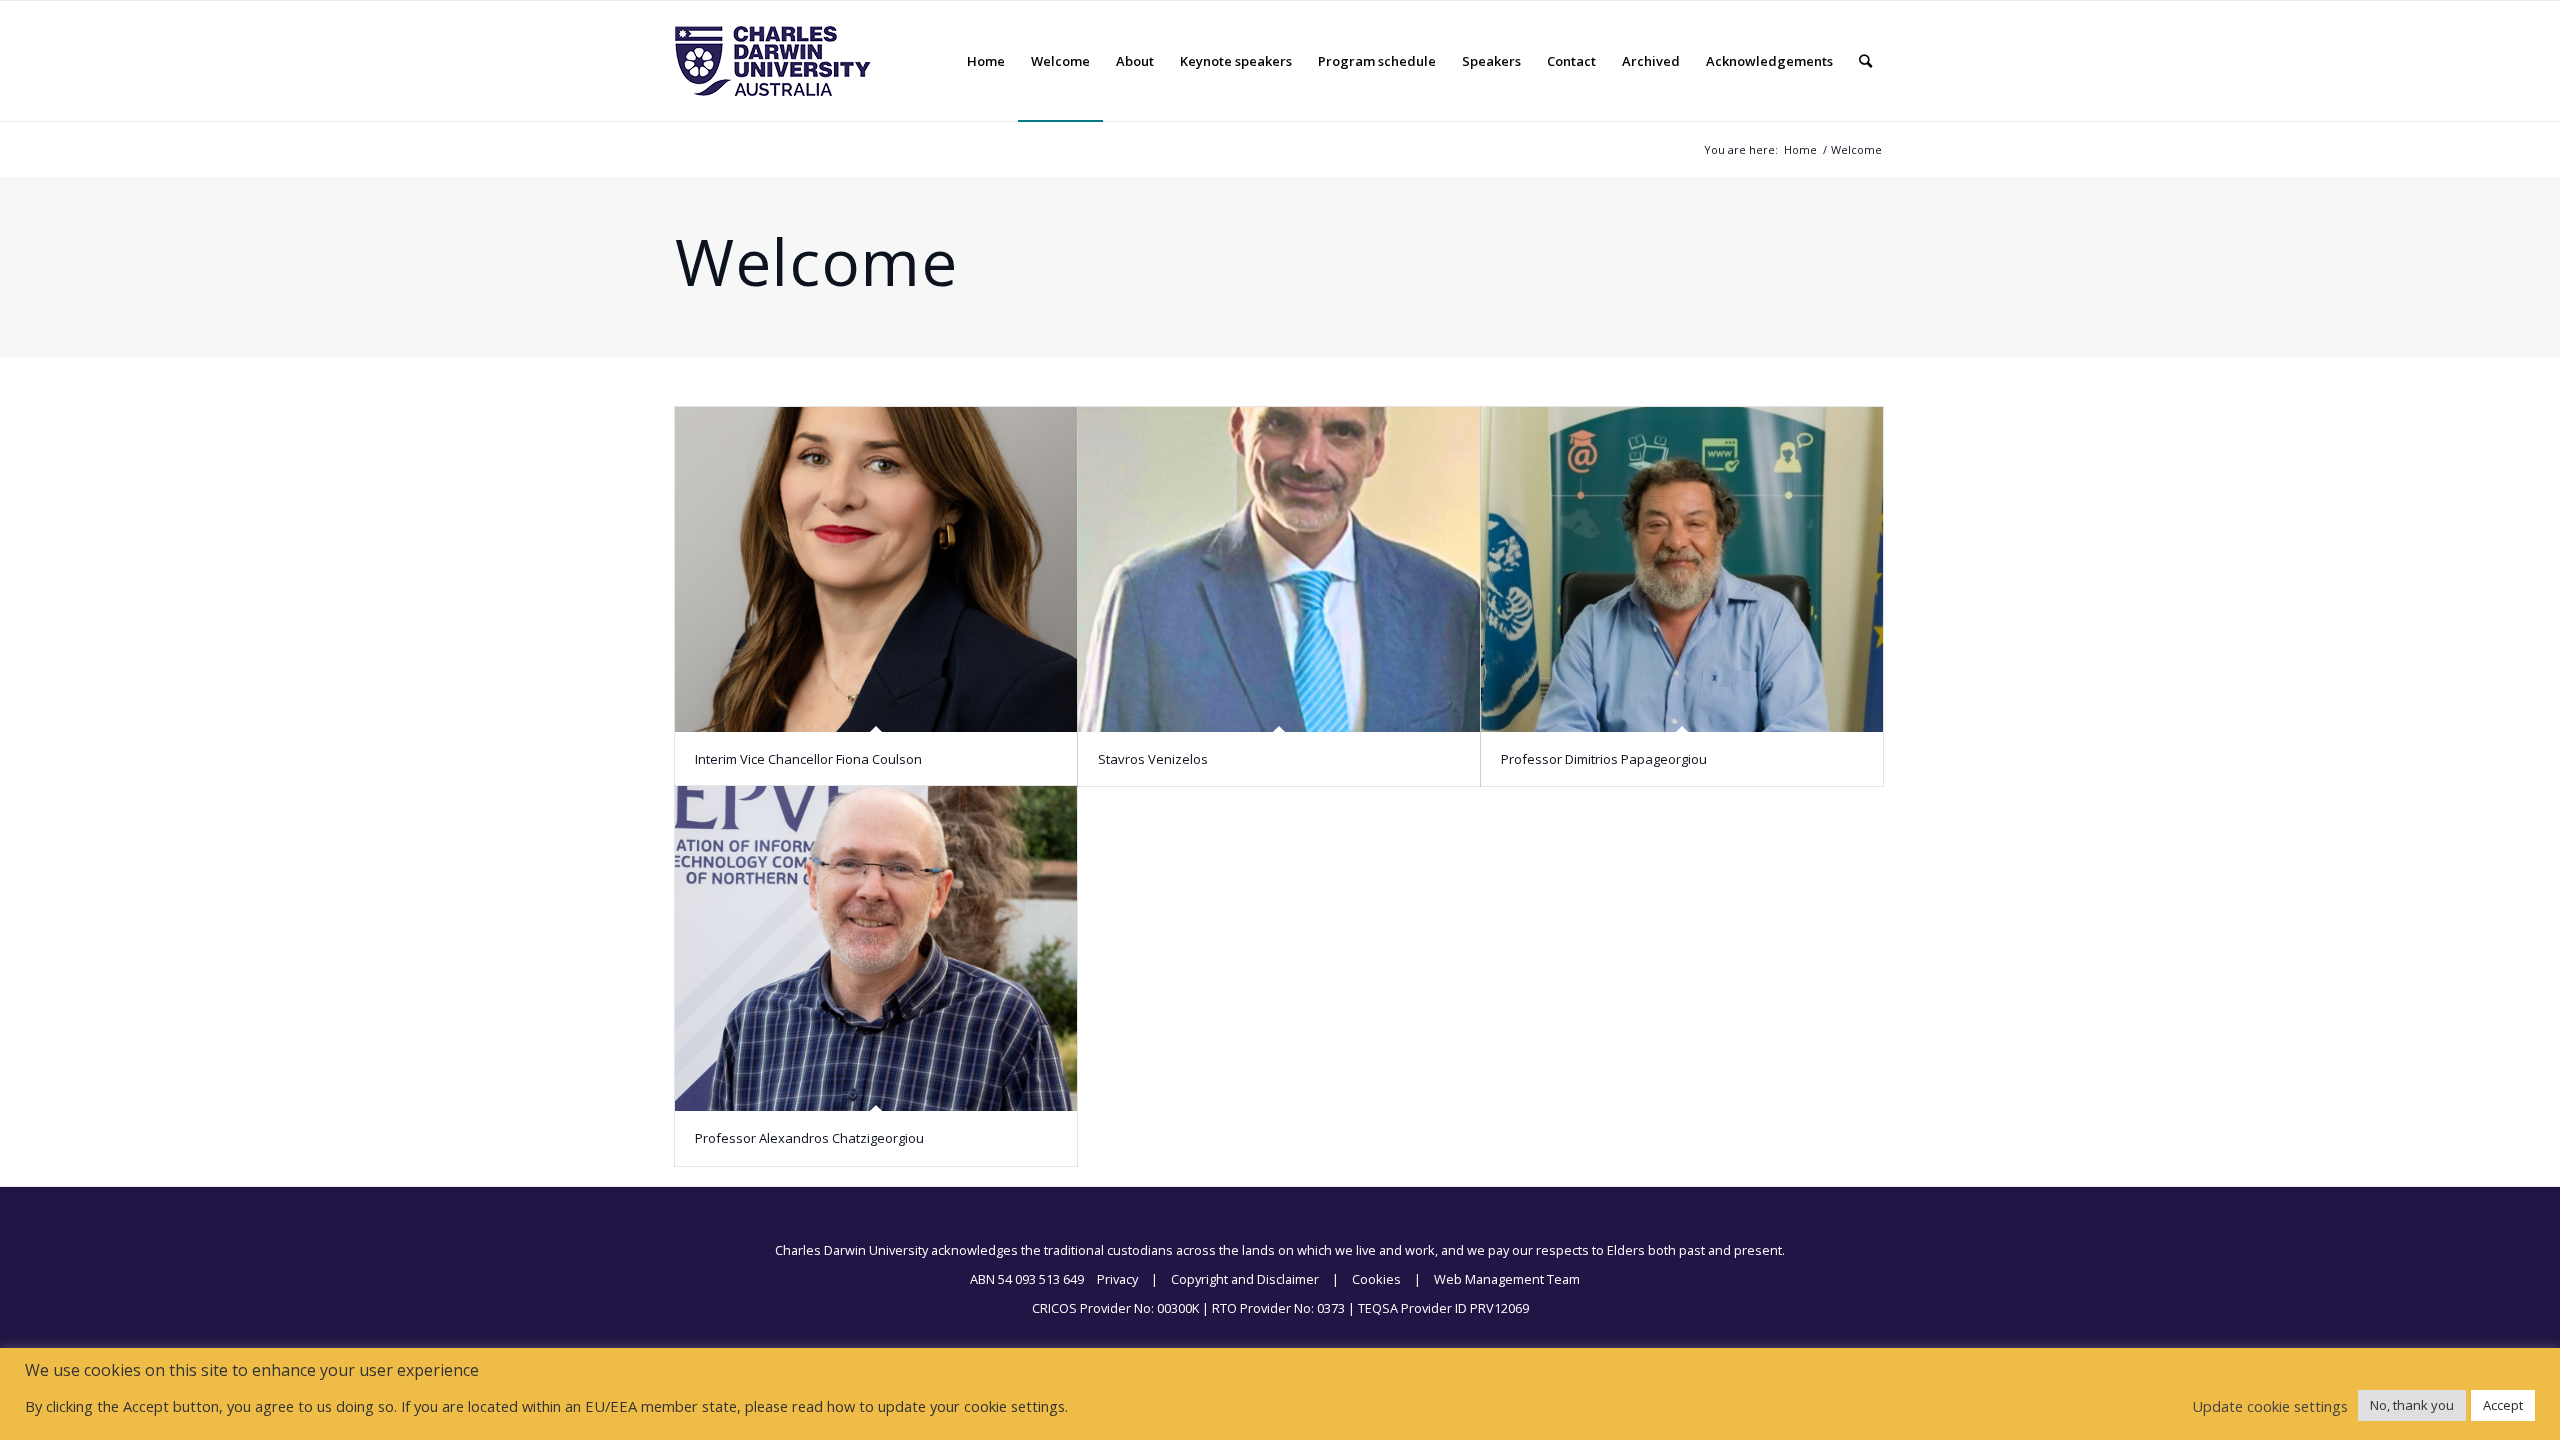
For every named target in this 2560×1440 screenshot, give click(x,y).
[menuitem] (986, 61)
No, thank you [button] (2412, 1405)
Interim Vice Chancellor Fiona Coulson (808, 759)
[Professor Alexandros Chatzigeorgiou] (876, 948)
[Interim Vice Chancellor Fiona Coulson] (876, 569)
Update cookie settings (2270, 1406)
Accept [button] (2503, 1405)
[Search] (1865, 61)
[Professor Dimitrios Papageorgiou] (1682, 569)
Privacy (1117, 1279)
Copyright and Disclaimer (1245, 1279)
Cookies (1376, 1279)
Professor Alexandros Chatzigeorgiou (809, 1138)
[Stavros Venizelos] (1279, 569)
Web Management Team (1507, 1279)
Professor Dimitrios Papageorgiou (1604, 759)
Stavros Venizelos (1153, 759)
